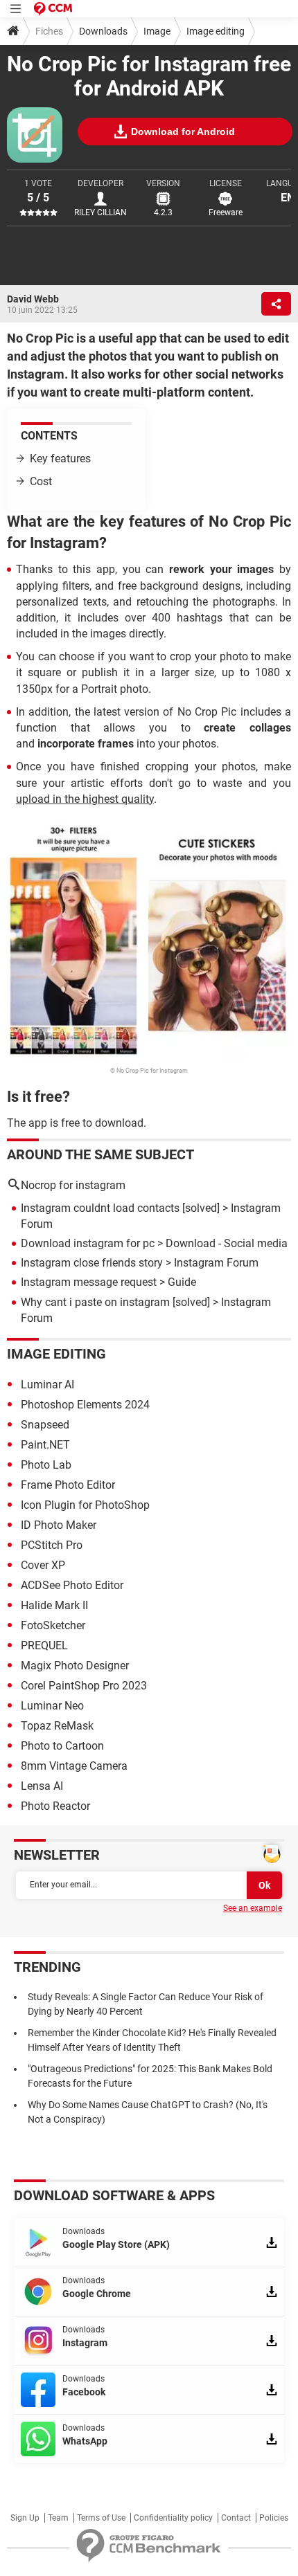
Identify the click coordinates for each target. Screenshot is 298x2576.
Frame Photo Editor (68, 1485)
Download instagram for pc (88, 1243)
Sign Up (25, 2518)
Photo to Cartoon (62, 1746)
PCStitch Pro (52, 1545)
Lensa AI (42, 1786)
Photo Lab (46, 1465)
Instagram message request (89, 1282)
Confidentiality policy (173, 2518)
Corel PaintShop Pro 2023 (84, 1686)
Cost (41, 481)
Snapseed (45, 1425)
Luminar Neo (52, 1706)
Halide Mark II (54, 1605)
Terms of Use (101, 2518)
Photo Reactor (55, 1806)
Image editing (216, 31)
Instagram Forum (216, 1263)
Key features (60, 459)
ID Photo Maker (59, 1525)
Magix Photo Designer (75, 1666)
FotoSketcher (53, 1625)
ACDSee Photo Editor (72, 1585)
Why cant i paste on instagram (95, 1302)
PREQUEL (44, 1645)
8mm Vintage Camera (74, 1766)
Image (157, 31)
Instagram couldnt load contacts (100, 1208)
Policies (274, 2518)
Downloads (103, 31)
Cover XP (43, 1565)
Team (58, 2518)
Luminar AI (47, 1385)
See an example (253, 1908)
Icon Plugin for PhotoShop (85, 1505)
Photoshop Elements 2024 (85, 1405)
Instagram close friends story (92, 1263)
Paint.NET (45, 1445)
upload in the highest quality (85, 799)
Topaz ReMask (57, 1726)
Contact (236, 2518)
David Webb (33, 299)
